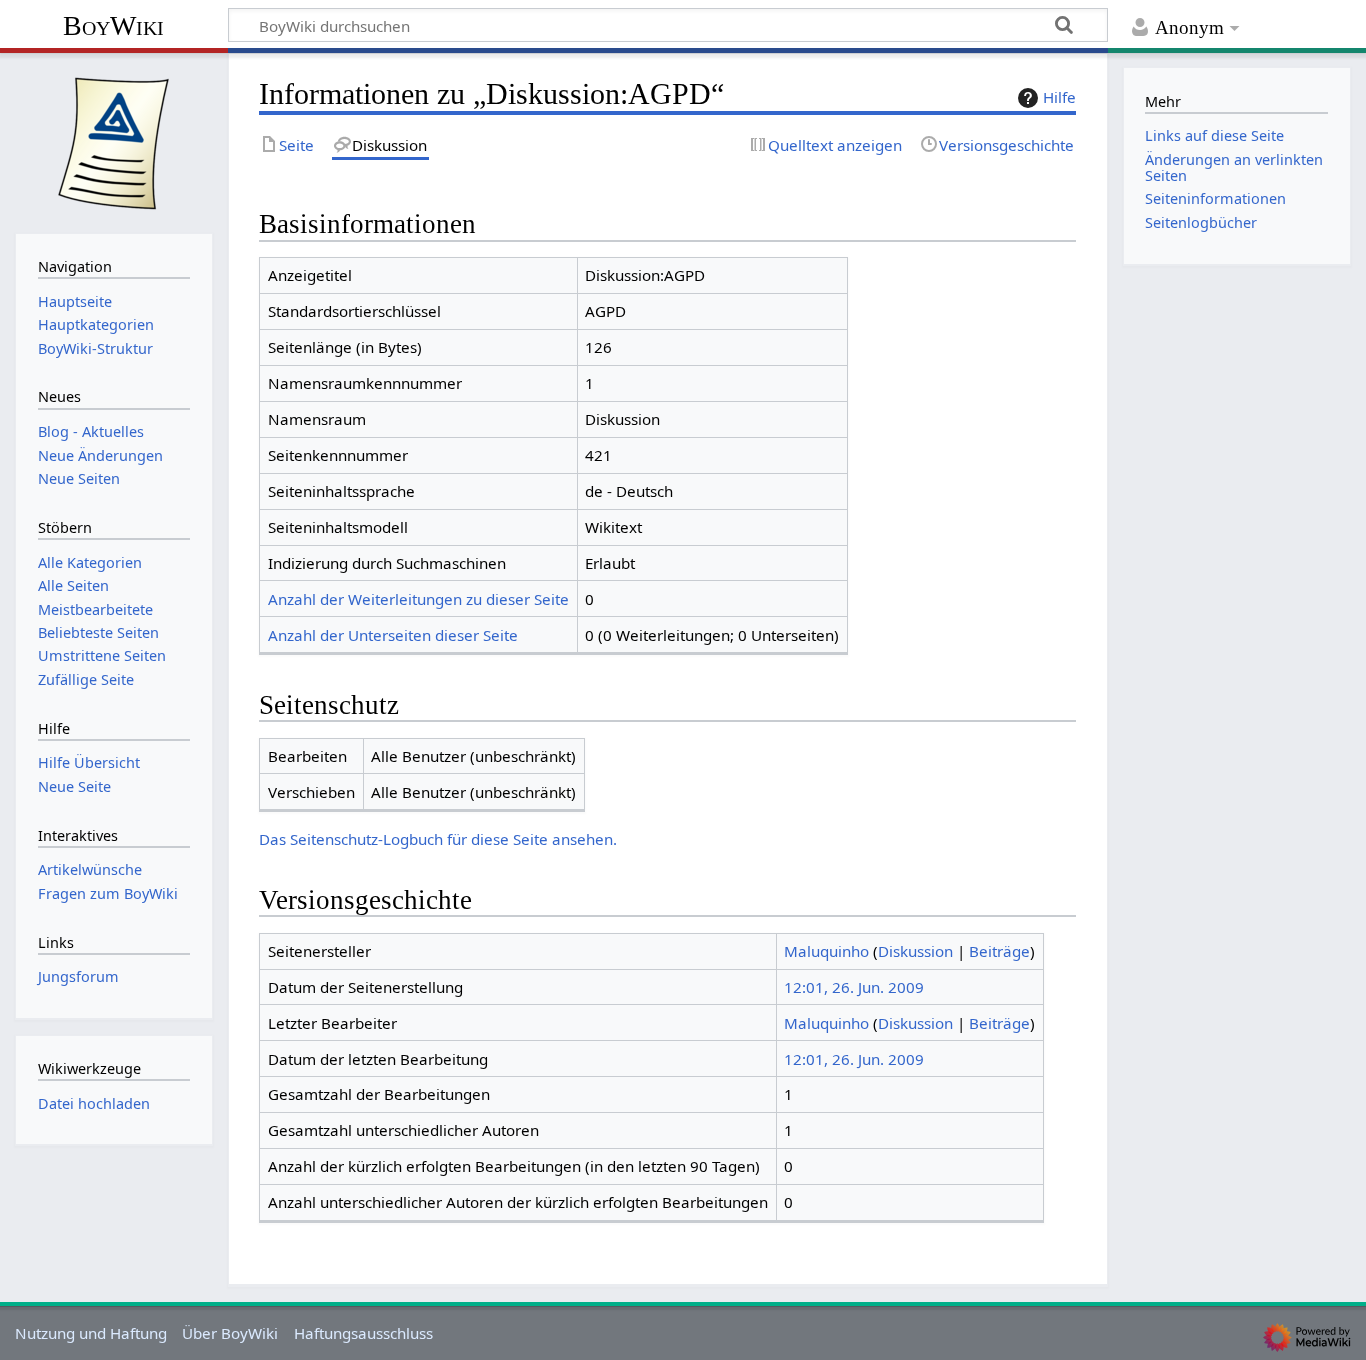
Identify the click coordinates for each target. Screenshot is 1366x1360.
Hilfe (1059, 97)
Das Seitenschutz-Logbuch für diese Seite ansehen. (438, 839)
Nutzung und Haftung (91, 1333)
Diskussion (915, 951)
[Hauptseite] (114, 141)
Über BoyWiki (230, 1333)
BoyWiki (113, 25)
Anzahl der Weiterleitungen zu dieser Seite (418, 599)
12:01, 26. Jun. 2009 (854, 987)
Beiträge (999, 951)
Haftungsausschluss (363, 1333)
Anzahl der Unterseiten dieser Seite (393, 635)
